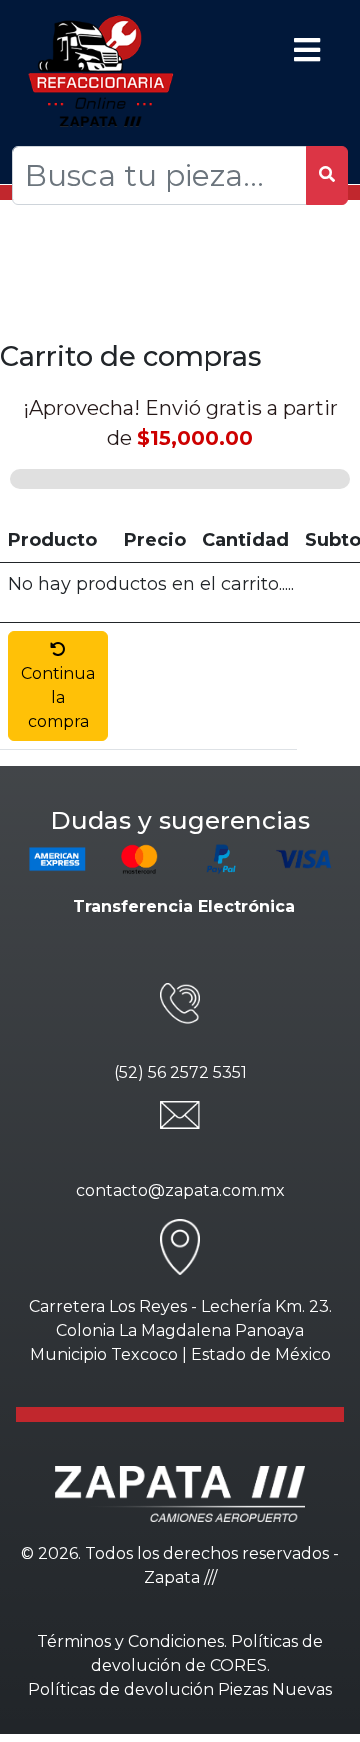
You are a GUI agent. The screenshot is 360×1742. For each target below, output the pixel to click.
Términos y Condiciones (130, 1641)
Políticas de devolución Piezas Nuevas (180, 1689)
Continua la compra (58, 697)
